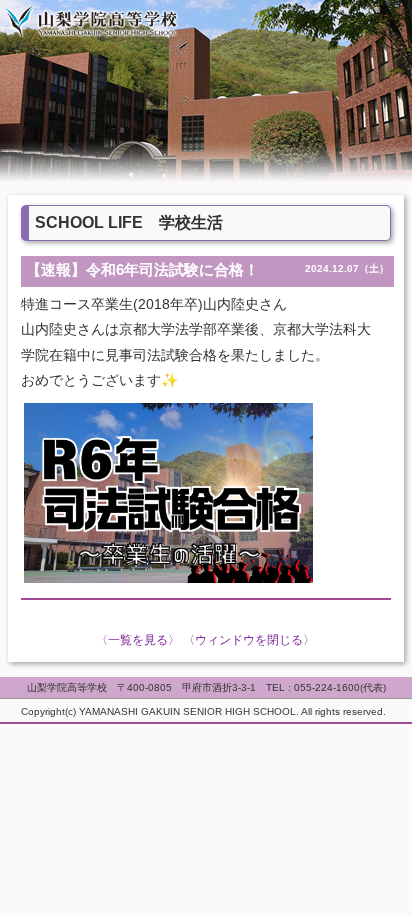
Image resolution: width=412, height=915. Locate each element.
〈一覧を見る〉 (138, 640)
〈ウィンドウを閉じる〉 (249, 640)
